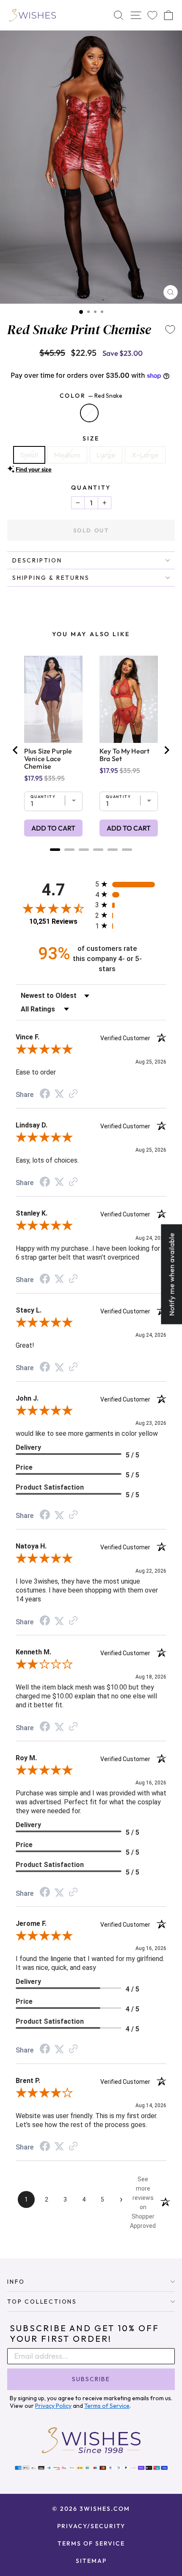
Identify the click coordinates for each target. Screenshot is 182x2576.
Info (16, 2282)
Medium (67, 455)
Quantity (91, 488)
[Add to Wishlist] (170, 330)
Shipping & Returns (51, 578)
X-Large (145, 455)
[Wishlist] (152, 15)
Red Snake (89, 413)
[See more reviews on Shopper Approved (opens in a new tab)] (73, 1094)
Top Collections (42, 2302)
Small (29, 455)
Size (91, 438)
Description (37, 560)
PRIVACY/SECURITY (91, 2526)
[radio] (131, 884)
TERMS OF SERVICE (91, 2543)
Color (91, 396)
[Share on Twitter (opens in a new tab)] (59, 1094)
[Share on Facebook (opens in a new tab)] (45, 1094)
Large (106, 455)
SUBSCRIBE (91, 2379)
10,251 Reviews (53, 921)
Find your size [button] (34, 469)
